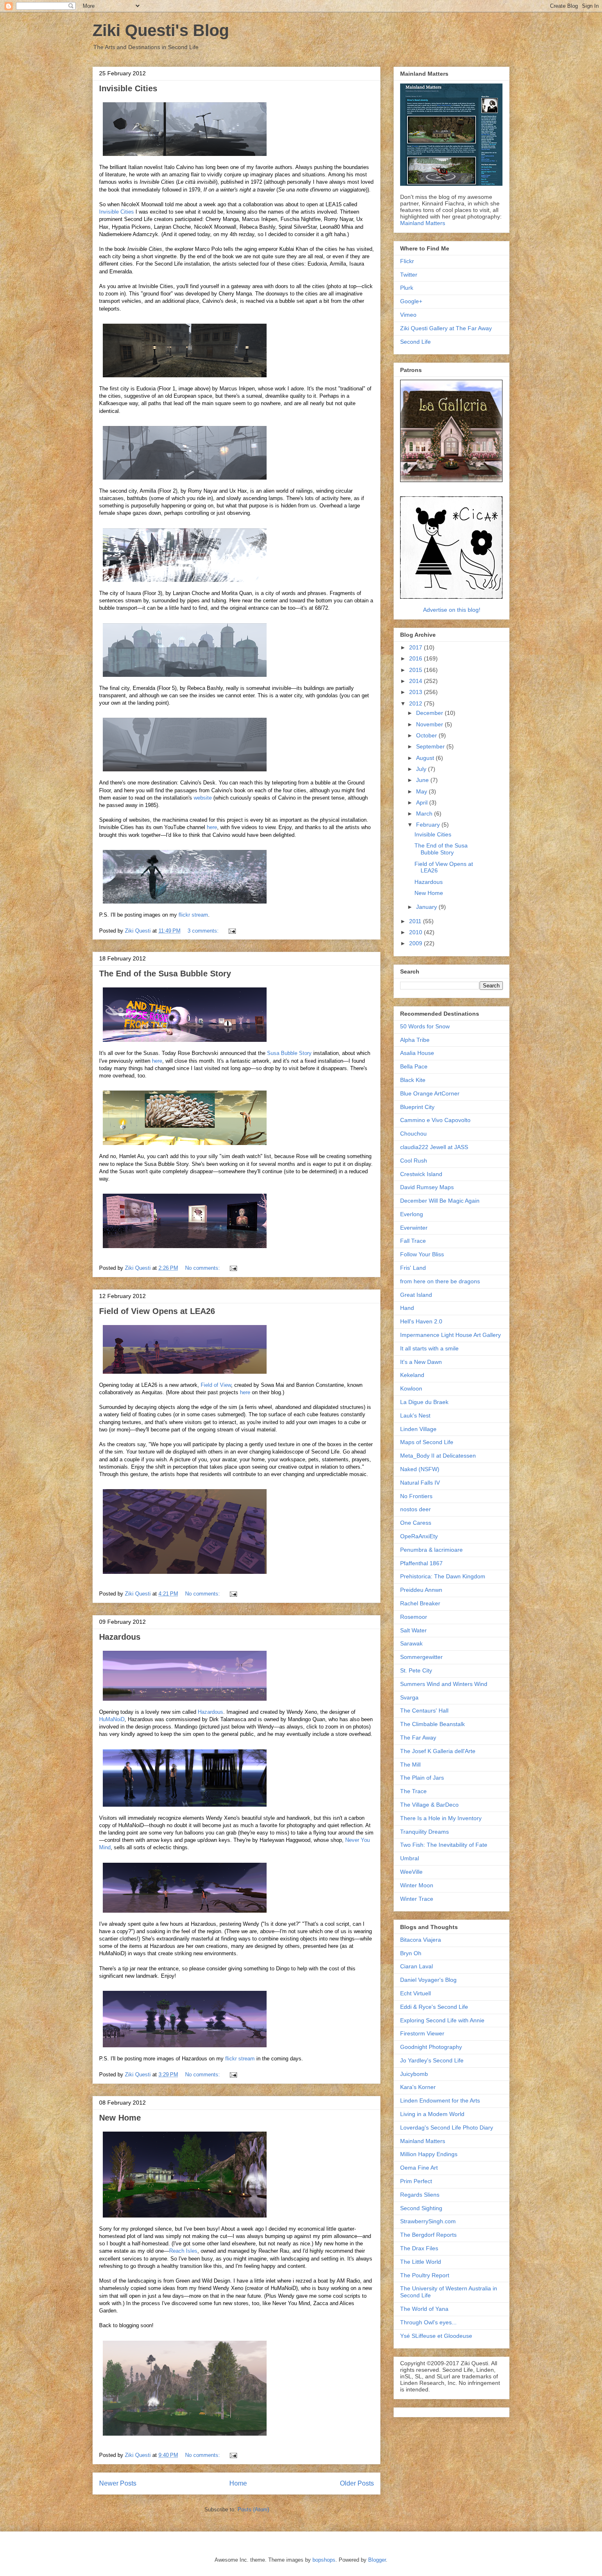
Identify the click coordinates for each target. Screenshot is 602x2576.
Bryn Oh (411, 1953)
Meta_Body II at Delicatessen (438, 1456)
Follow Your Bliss (422, 1254)
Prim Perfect (416, 2181)
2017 (416, 647)
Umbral (410, 1858)
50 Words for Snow (425, 1026)
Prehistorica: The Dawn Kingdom (443, 1576)
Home (238, 2483)
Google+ (411, 301)
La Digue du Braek (424, 1402)
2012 (416, 703)
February (429, 825)
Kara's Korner (418, 2087)
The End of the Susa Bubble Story (165, 974)
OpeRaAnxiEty (419, 1536)
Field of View (216, 1385)
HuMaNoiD (112, 1719)
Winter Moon (417, 1885)
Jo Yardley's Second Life (432, 2060)
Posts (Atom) (253, 2510)
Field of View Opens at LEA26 (157, 1311)
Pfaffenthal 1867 (421, 1563)
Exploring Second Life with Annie (442, 2020)
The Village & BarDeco (429, 1805)
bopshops (324, 2560)
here (212, 827)
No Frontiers (416, 1496)
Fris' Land (413, 1268)
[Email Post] (232, 931)
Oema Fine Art (419, 2168)
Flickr (407, 261)
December (430, 713)
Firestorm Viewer (422, 2033)
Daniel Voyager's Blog (428, 1980)
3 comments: (204, 931)
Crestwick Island (421, 1174)
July (422, 769)
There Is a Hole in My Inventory (441, 1818)
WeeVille (411, 1872)
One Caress (416, 1523)
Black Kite (413, 1080)
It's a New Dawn (421, 1362)
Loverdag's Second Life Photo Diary (447, 2128)
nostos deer (415, 1509)
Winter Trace (417, 1899)
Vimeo (408, 315)
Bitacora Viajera (421, 1940)
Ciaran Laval (416, 1966)
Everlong (412, 1214)
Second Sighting (421, 2208)
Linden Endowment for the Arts (440, 2100)
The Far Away (418, 1738)
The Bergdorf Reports (428, 2235)
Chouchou (413, 1134)
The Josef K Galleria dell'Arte (438, 1751)
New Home (120, 2118)
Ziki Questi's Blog (161, 30)
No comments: (203, 1268)
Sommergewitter (421, 1657)
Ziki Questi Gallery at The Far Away (446, 328)
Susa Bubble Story (289, 1053)
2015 (416, 670)
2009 (416, 943)
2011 (416, 921)
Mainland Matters (423, 223)
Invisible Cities (128, 88)
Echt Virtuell (415, 1993)
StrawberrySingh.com (428, 2221)
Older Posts (357, 2483)
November (430, 724)
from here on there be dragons (440, 1281)
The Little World (421, 2262)
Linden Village (418, 1429)
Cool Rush (414, 1161)
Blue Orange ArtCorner (430, 1093)
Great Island (416, 1295)
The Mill (410, 1765)
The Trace (413, 1791)
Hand (407, 1308)
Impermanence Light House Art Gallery (450, 1335)
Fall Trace (413, 1241)
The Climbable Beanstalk (432, 1724)
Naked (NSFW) (420, 1469)
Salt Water (413, 1630)
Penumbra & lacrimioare (431, 1550)
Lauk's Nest (415, 1415)
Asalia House (417, 1053)
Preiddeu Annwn (421, 1590)
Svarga (409, 1697)
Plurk (407, 288)
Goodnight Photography (431, 2047)
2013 (416, 692)
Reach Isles (183, 2251)
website (203, 798)
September (431, 746)
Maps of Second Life (427, 1442)
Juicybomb (414, 2074)
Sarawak (411, 1643)
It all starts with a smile (429, 1348)
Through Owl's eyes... (428, 2322)
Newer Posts (118, 2483)
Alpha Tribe (415, 1040)
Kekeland (412, 1375)
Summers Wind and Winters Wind (444, 1684)
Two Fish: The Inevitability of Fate (444, 1845)
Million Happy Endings (429, 2154)
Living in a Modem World (432, 2114)
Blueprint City (417, 1107)
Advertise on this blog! (452, 610)
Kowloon (411, 1388)
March (425, 814)
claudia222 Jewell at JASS (434, 1147)
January (427, 907)
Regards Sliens (420, 2195)
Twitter (409, 275)
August (426, 758)
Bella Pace (414, 1066)
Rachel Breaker (420, 1603)
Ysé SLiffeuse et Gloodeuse (436, 2336)
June (423, 780)
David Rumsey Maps (427, 1187)
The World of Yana (424, 2309)
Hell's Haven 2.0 (421, 1321)
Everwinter (414, 1228)
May (422, 791)
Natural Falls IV (420, 1483)
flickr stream (193, 915)
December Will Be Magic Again (440, 1201)
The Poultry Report (425, 2275)
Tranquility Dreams (424, 1832)
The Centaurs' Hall (424, 1711)
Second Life (415, 342)
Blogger (377, 2560)
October (427, 735)
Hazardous (120, 1637)
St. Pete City (416, 1670)
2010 (416, 932)
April (423, 802)
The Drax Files (419, 2248)
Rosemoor (414, 1617)
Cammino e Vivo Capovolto (435, 1120)
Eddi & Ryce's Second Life (434, 2007)
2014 (416, 681)
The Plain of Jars (422, 1778)
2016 (416, 658)
